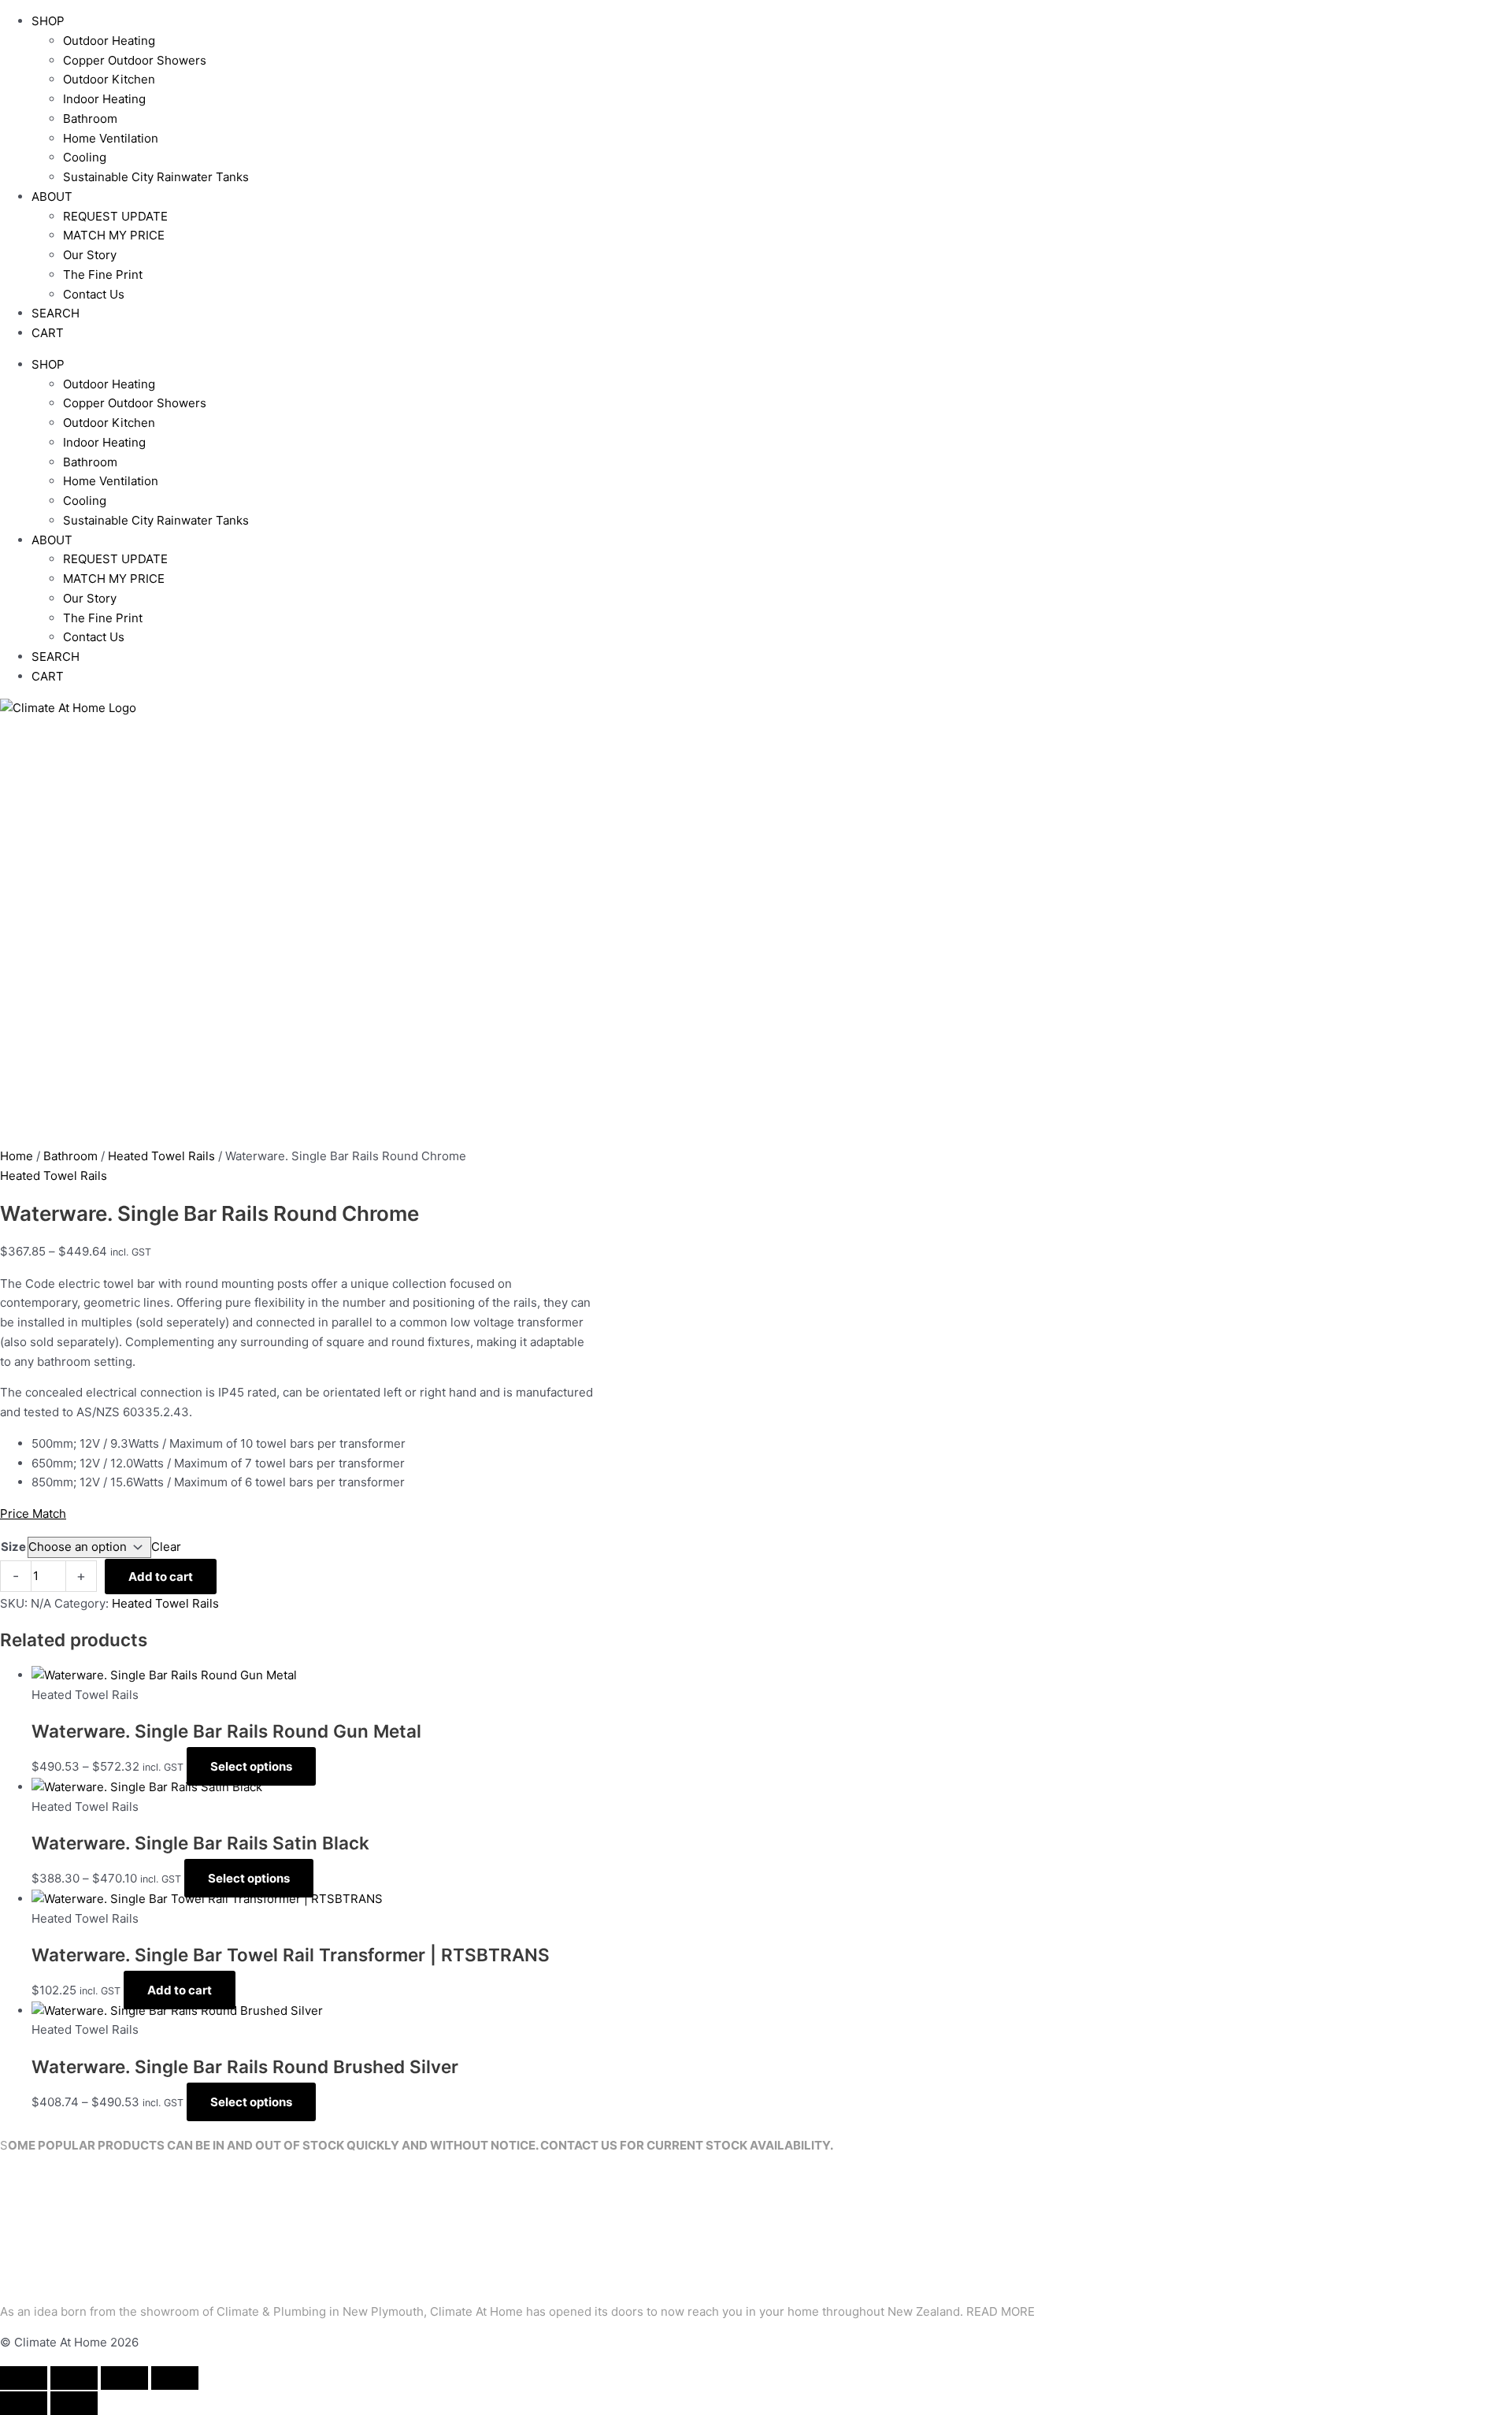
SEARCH (56, 313)
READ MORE (1001, 2311)
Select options (251, 1766)
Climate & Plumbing (271, 2311)
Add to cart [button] (180, 1990)
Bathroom (90, 119)
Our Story (90, 255)
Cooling (85, 157)
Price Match (33, 1514)
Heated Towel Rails (161, 1156)
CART (48, 333)
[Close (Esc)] (175, 2378)
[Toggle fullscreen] (74, 2378)
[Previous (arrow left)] (24, 2403)
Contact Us (94, 294)
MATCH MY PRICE (114, 235)
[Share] (124, 2378)
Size (13, 1547)
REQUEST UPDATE (115, 216)
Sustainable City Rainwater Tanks (156, 177)
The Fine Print (103, 275)
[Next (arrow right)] (74, 2403)
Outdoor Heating (109, 41)
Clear (166, 1547)
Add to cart (161, 1577)
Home (17, 1156)
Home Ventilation (111, 138)
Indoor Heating (104, 99)
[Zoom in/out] (24, 2378)
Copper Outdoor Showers (135, 60)
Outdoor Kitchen (109, 79)
